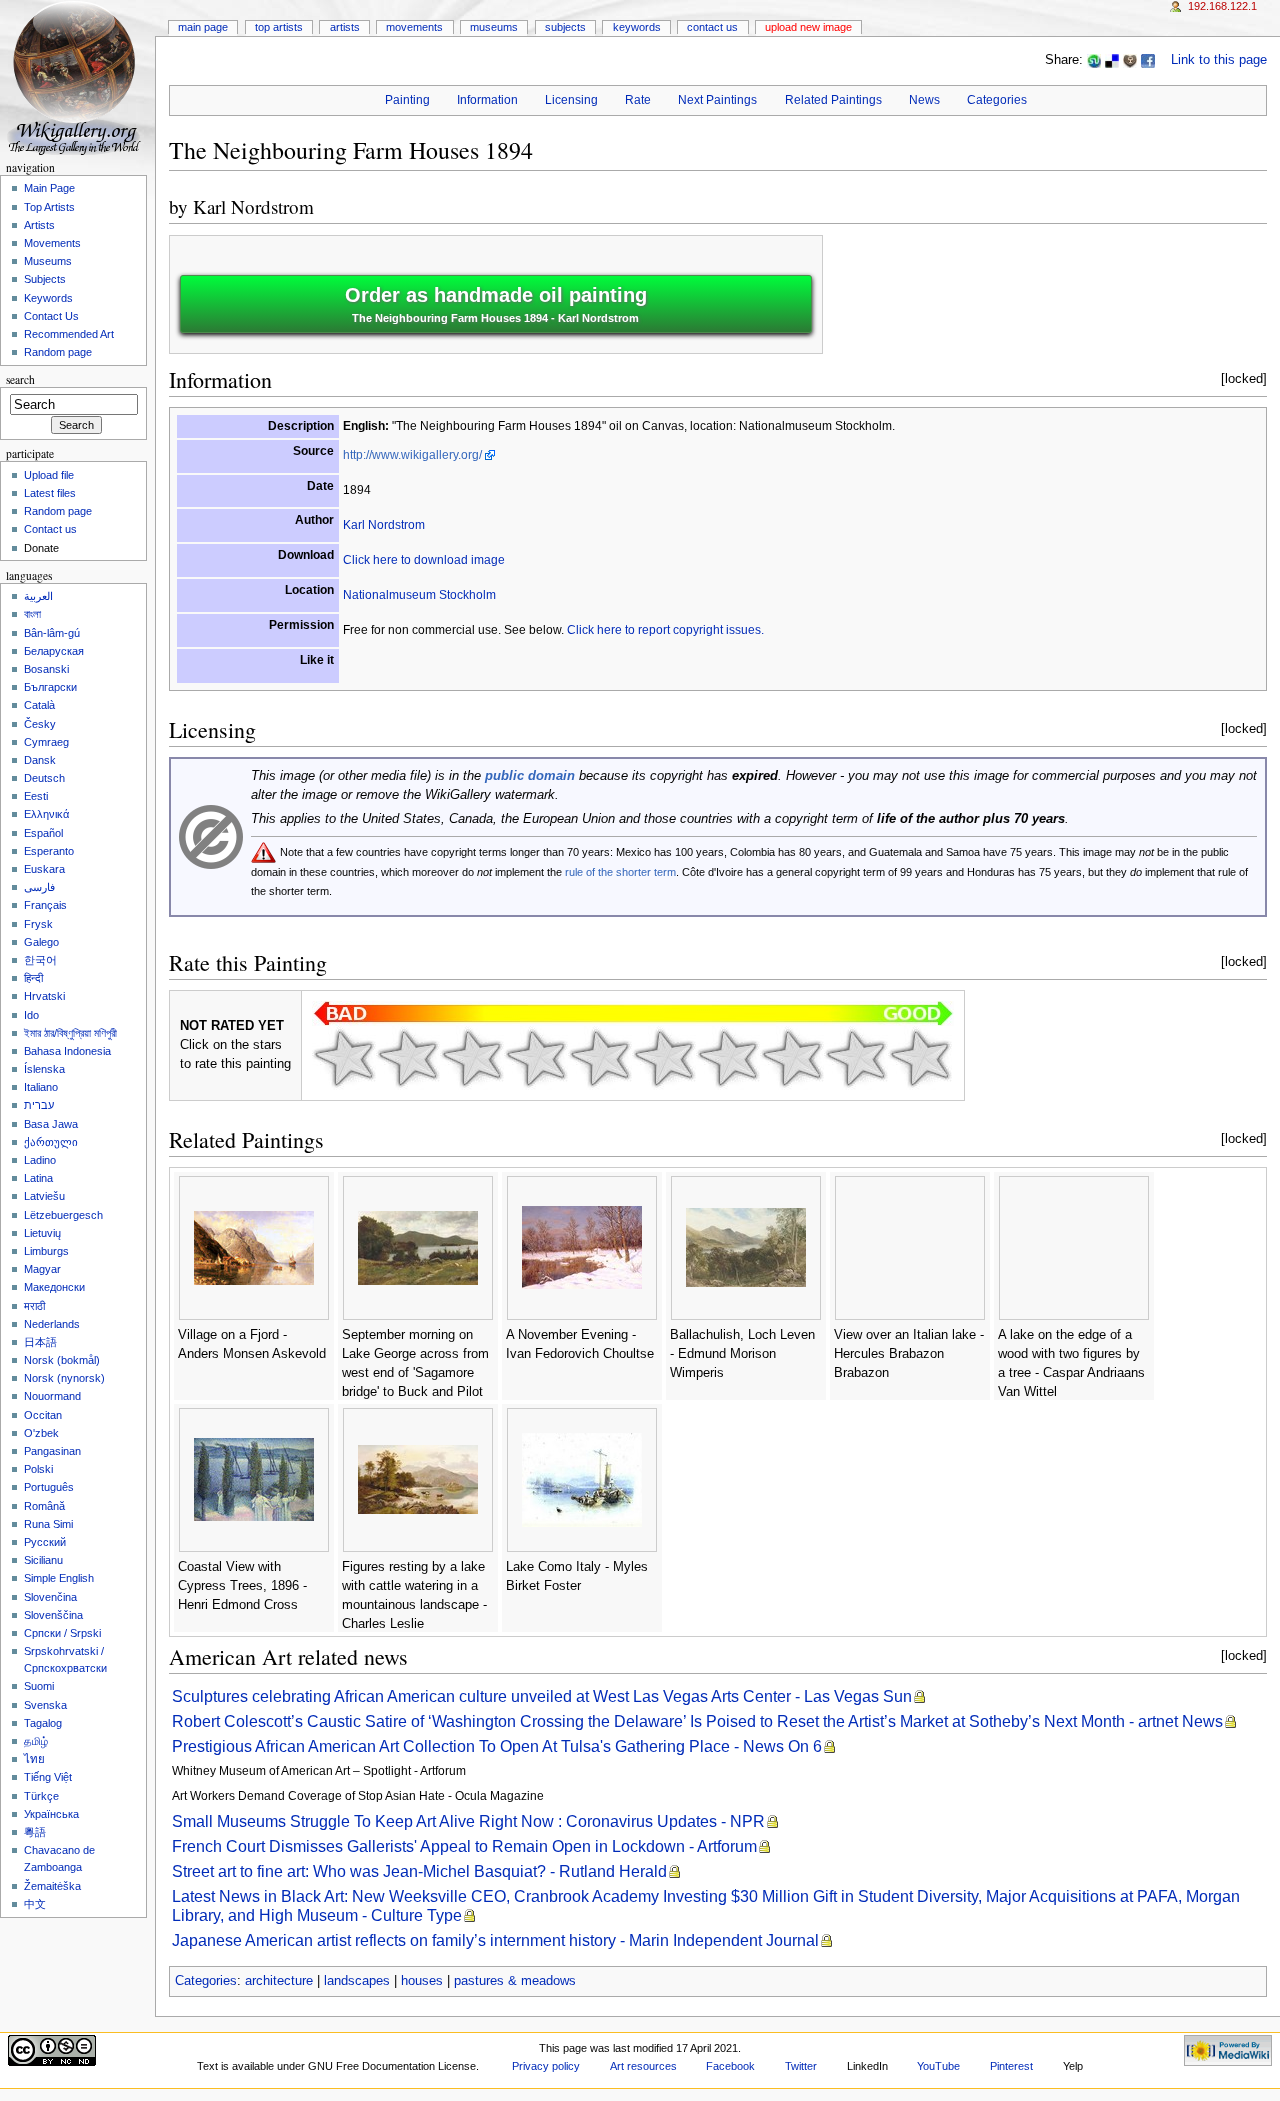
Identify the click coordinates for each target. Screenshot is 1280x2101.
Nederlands (52, 1324)
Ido (31, 1015)
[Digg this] (1130, 60)
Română (44, 1506)
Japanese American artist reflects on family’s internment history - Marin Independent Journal (495, 1940)
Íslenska (44, 1069)
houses (422, 1981)
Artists (345, 27)
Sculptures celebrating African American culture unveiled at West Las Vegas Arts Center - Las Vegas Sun (542, 1696)
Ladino (40, 1160)
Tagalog (43, 1723)
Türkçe (41, 1796)
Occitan (43, 1415)
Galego (41, 942)
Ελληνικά (46, 814)
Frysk (38, 924)
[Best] (856, 1058)
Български (50, 687)
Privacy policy (546, 2066)
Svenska (45, 1705)
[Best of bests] (920, 1058)
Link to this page (1219, 60)
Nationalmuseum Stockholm (419, 595)
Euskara (44, 869)
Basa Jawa (51, 1124)
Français (45, 905)
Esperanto (49, 851)
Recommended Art (69, 334)
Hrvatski (44, 996)
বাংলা (32, 614)
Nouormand (52, 1396)
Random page (58, 352)
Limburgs (46, 1251)
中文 (35, 1904)
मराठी (34, 1306)
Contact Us (712, 27)
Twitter (801, 2066)
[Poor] (472, 1058)
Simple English (59, 1578)
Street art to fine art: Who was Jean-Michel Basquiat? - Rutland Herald (419, 1871)
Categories (997, 100)
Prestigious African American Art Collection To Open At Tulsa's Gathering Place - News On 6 (497, 1746)
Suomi (39, 1686)
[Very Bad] (344, 1058)
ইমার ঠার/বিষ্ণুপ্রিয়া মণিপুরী (70, 1033)
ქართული (51, 1142)
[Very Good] (728, 1058)
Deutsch (44, 778)
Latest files (50, 493)
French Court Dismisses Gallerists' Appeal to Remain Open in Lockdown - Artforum (464, 1846)
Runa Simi (48, 1524)
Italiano (41, 1087)
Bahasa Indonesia (67, 1051)
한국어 (40, 960)
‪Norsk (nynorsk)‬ (64, 1378)
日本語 (40, 1342)
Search (20, 379)
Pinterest (1011, 2066)
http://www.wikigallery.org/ (412, 455)
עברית (39, 1105)
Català (39, 705)
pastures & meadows (515, 1981)
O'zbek (41, 1433)
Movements (414, 27)
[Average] (600, 1058)
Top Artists (279, 27)
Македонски (54, 1287)
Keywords (637, 27)
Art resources (643, 2066)
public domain (530, 776)
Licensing (571, 100)
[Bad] (408, 1058)
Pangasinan (52, 1451)
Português (49, 1487)
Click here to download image (424, 560)
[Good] (664, 1058)
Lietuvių (42, 1233)
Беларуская (54, 651)
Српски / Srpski (62, 1633)
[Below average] (536, 1058)
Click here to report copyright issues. (665, 630)
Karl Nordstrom (253, 206)
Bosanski (46, 669)
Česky (40, 724)
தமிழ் (36, 1741)
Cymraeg (46, 742)
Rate (638, 100)
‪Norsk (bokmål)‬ (62, 1360)
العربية (38, 596)
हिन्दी (33, 978)
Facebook (730, 2066)
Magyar (42, 1269)
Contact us (50, 529)
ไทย (34, 1759)
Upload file (49, 475)
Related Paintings (833, 100)
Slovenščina (53, 1615)
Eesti (36, 796)
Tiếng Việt (48, 1777)
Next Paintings (717, 100)
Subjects (565, 27)
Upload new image (808, 27)
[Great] (792, 1058)
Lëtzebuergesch (63, 1215)
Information (487, 100)
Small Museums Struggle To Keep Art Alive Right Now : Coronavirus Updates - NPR (468, 1821)
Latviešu (44, 1196)
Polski (38, 1469)
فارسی (39, 887)
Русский (45, 1542)
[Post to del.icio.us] (1112, 60)
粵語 (35, 1832)
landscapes (357, 1981)
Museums (494, 27)
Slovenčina (50, 1597)
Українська (51, 1814)
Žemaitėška (52, 1886)
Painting (407, 100)
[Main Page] (77, 77)
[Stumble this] (1094, 60)
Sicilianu (43, 1560)
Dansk (40, 760)
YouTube (938, 2066)
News (924, 100)
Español (43, 833)
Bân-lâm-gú (52, 633)
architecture (279, 1981)
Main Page (203, 27)
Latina (38, 1178)
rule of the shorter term (620, 872)
